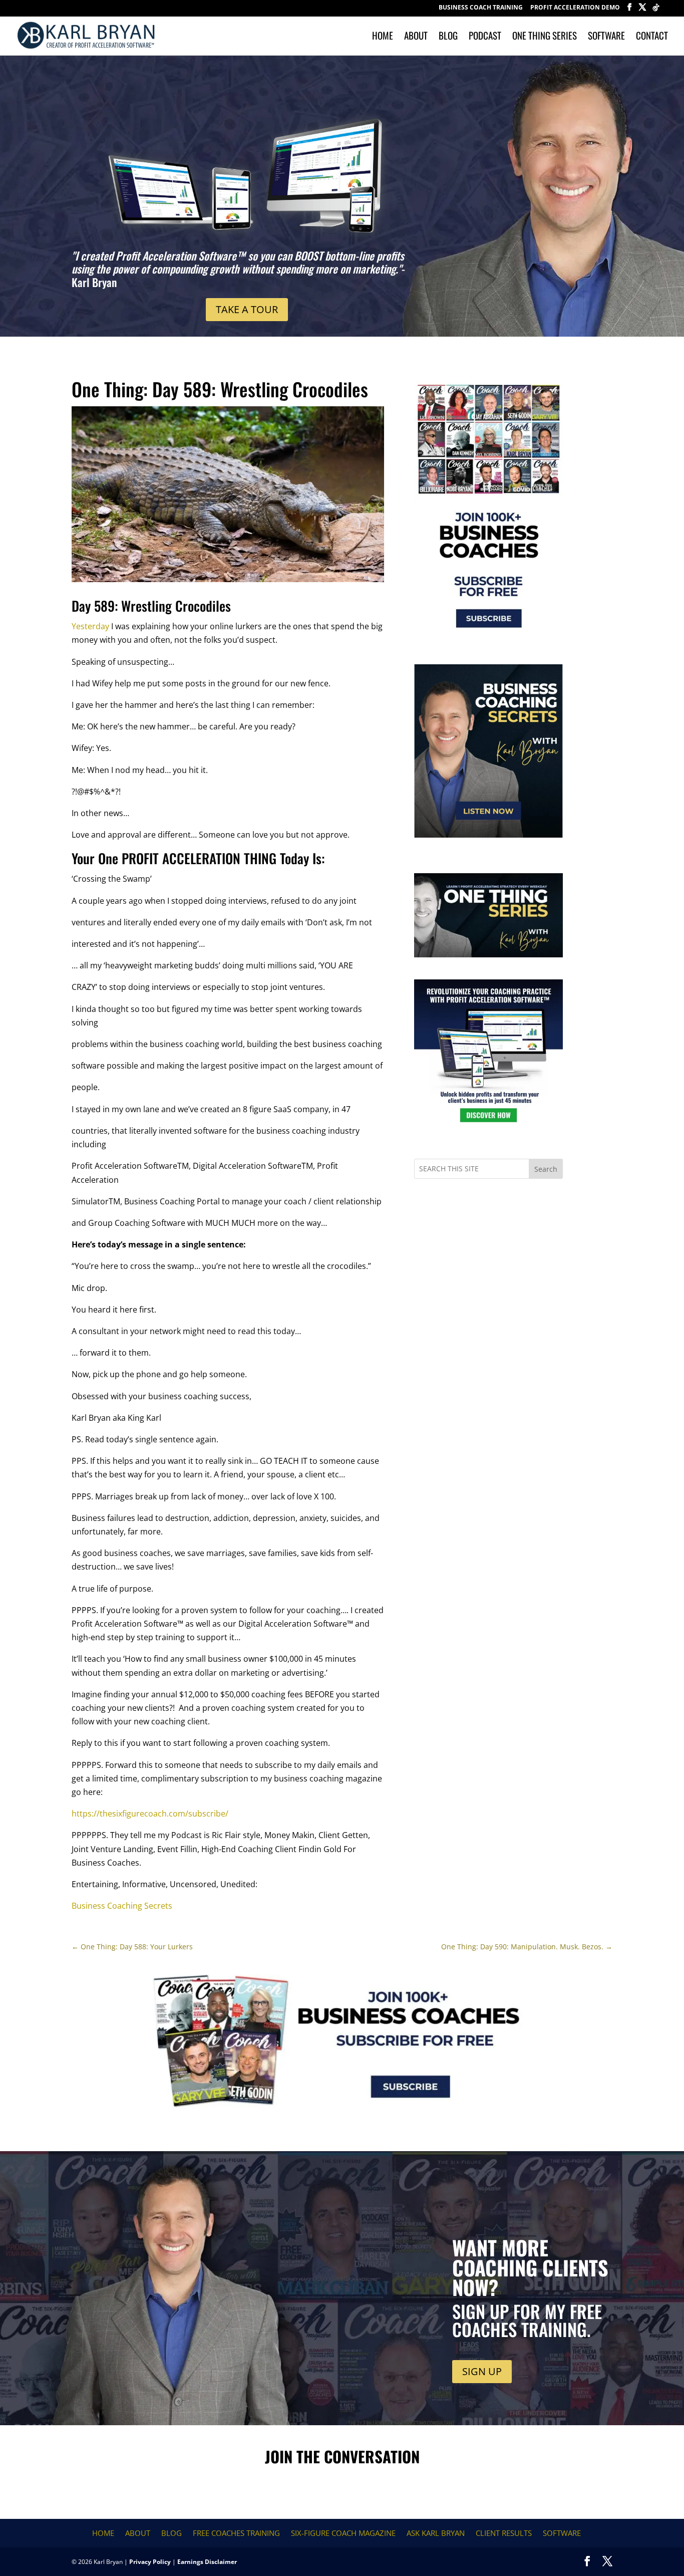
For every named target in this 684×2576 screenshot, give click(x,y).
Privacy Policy (150, 2562)
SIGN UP (482, 2371)
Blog (448, 37)
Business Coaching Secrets (122, 1906)
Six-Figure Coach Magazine (343, 2533)
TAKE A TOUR (247, 309)
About (416, 37)
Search (546, 1169)
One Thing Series (545, 37)
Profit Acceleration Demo (575, 8)
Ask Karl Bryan (436, 2533)
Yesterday (90, 626)
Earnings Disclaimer (207, 2562)
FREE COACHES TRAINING (236, 2533)
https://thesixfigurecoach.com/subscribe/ (150, 1814)
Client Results (504, 2533)
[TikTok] (656, 10)
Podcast (485, 37)
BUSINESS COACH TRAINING (481, 8)
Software (606, 37)
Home (383, 37)
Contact (652, 37)
